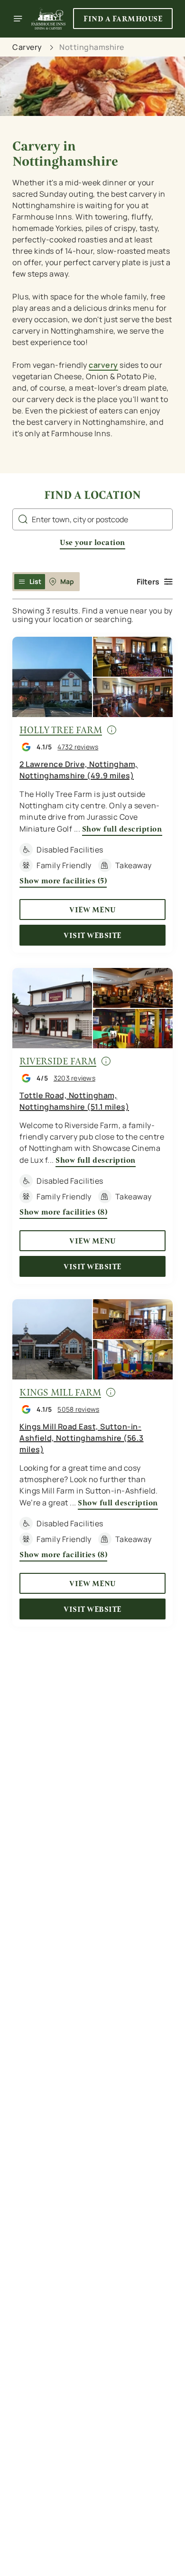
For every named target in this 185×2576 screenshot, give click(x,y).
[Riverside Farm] (92, 1008)
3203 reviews (74, 1078)
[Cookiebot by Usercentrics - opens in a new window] (133, 1108)
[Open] (18, 19)
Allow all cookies (92, 1429)
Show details (134, 1399)
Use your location (92, 542)
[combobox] (92, 519)
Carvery (27, 47)
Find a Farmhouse (123, 19)
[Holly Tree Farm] (92, 677)
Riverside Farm (58, 1061)
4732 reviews (78, 747)
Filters (148, 582)
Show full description (122, 829)
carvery (103, 365)
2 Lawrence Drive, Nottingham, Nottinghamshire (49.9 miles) (79, 770)
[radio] (30, 582)
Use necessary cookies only (92, 1460)
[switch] (161, 1301)
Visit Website (92, 935)
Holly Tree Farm (61, 730)
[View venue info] (111, 733)
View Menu (92, 910)
